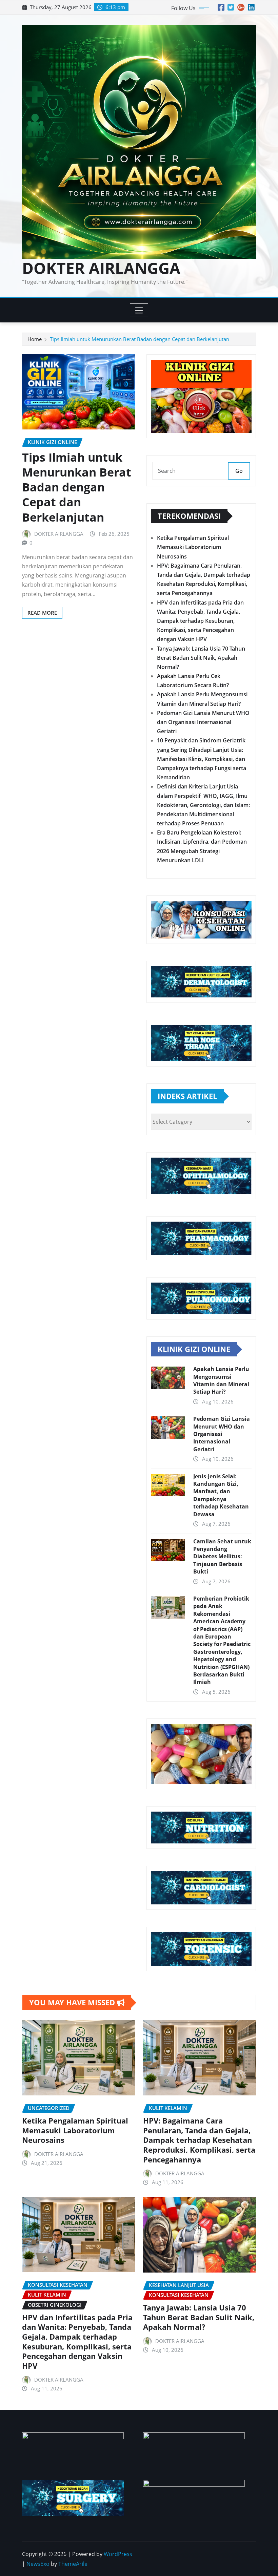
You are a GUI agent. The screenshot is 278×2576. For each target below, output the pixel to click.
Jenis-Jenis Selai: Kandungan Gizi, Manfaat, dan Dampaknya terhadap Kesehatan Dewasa (221, 1495)
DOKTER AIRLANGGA (101, 268)
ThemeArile (73, 2564)
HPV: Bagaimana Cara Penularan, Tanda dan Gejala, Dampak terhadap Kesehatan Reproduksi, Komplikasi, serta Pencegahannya (199, 2140)
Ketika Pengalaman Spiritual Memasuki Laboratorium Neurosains (193, 547)
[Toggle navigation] (139, 310)
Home (35, 339)
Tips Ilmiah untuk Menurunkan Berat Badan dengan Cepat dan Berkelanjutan (140, 339)
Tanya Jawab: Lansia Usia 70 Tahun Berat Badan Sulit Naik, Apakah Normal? (201, 658)
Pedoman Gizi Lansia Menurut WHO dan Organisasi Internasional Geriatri (203, 722)
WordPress (118, 2554)
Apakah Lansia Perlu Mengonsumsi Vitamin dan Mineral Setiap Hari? (221, 1380)
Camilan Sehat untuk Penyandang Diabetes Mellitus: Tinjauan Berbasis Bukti (222, 1557)
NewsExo (38, 2564)
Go (239, 471)
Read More (42, 613)
